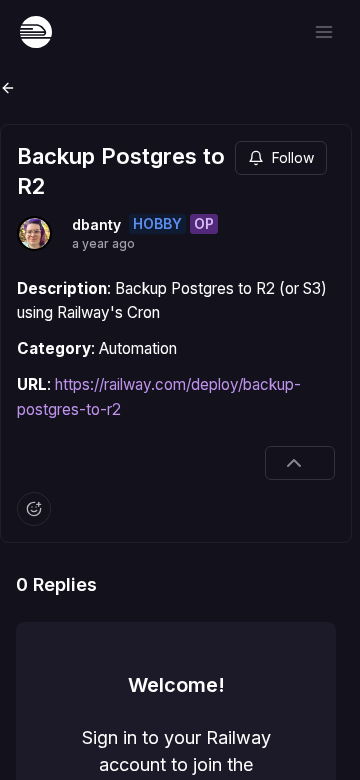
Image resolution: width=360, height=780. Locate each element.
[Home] (36, 32)
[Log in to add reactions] (34, 509)
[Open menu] (324, 32)
